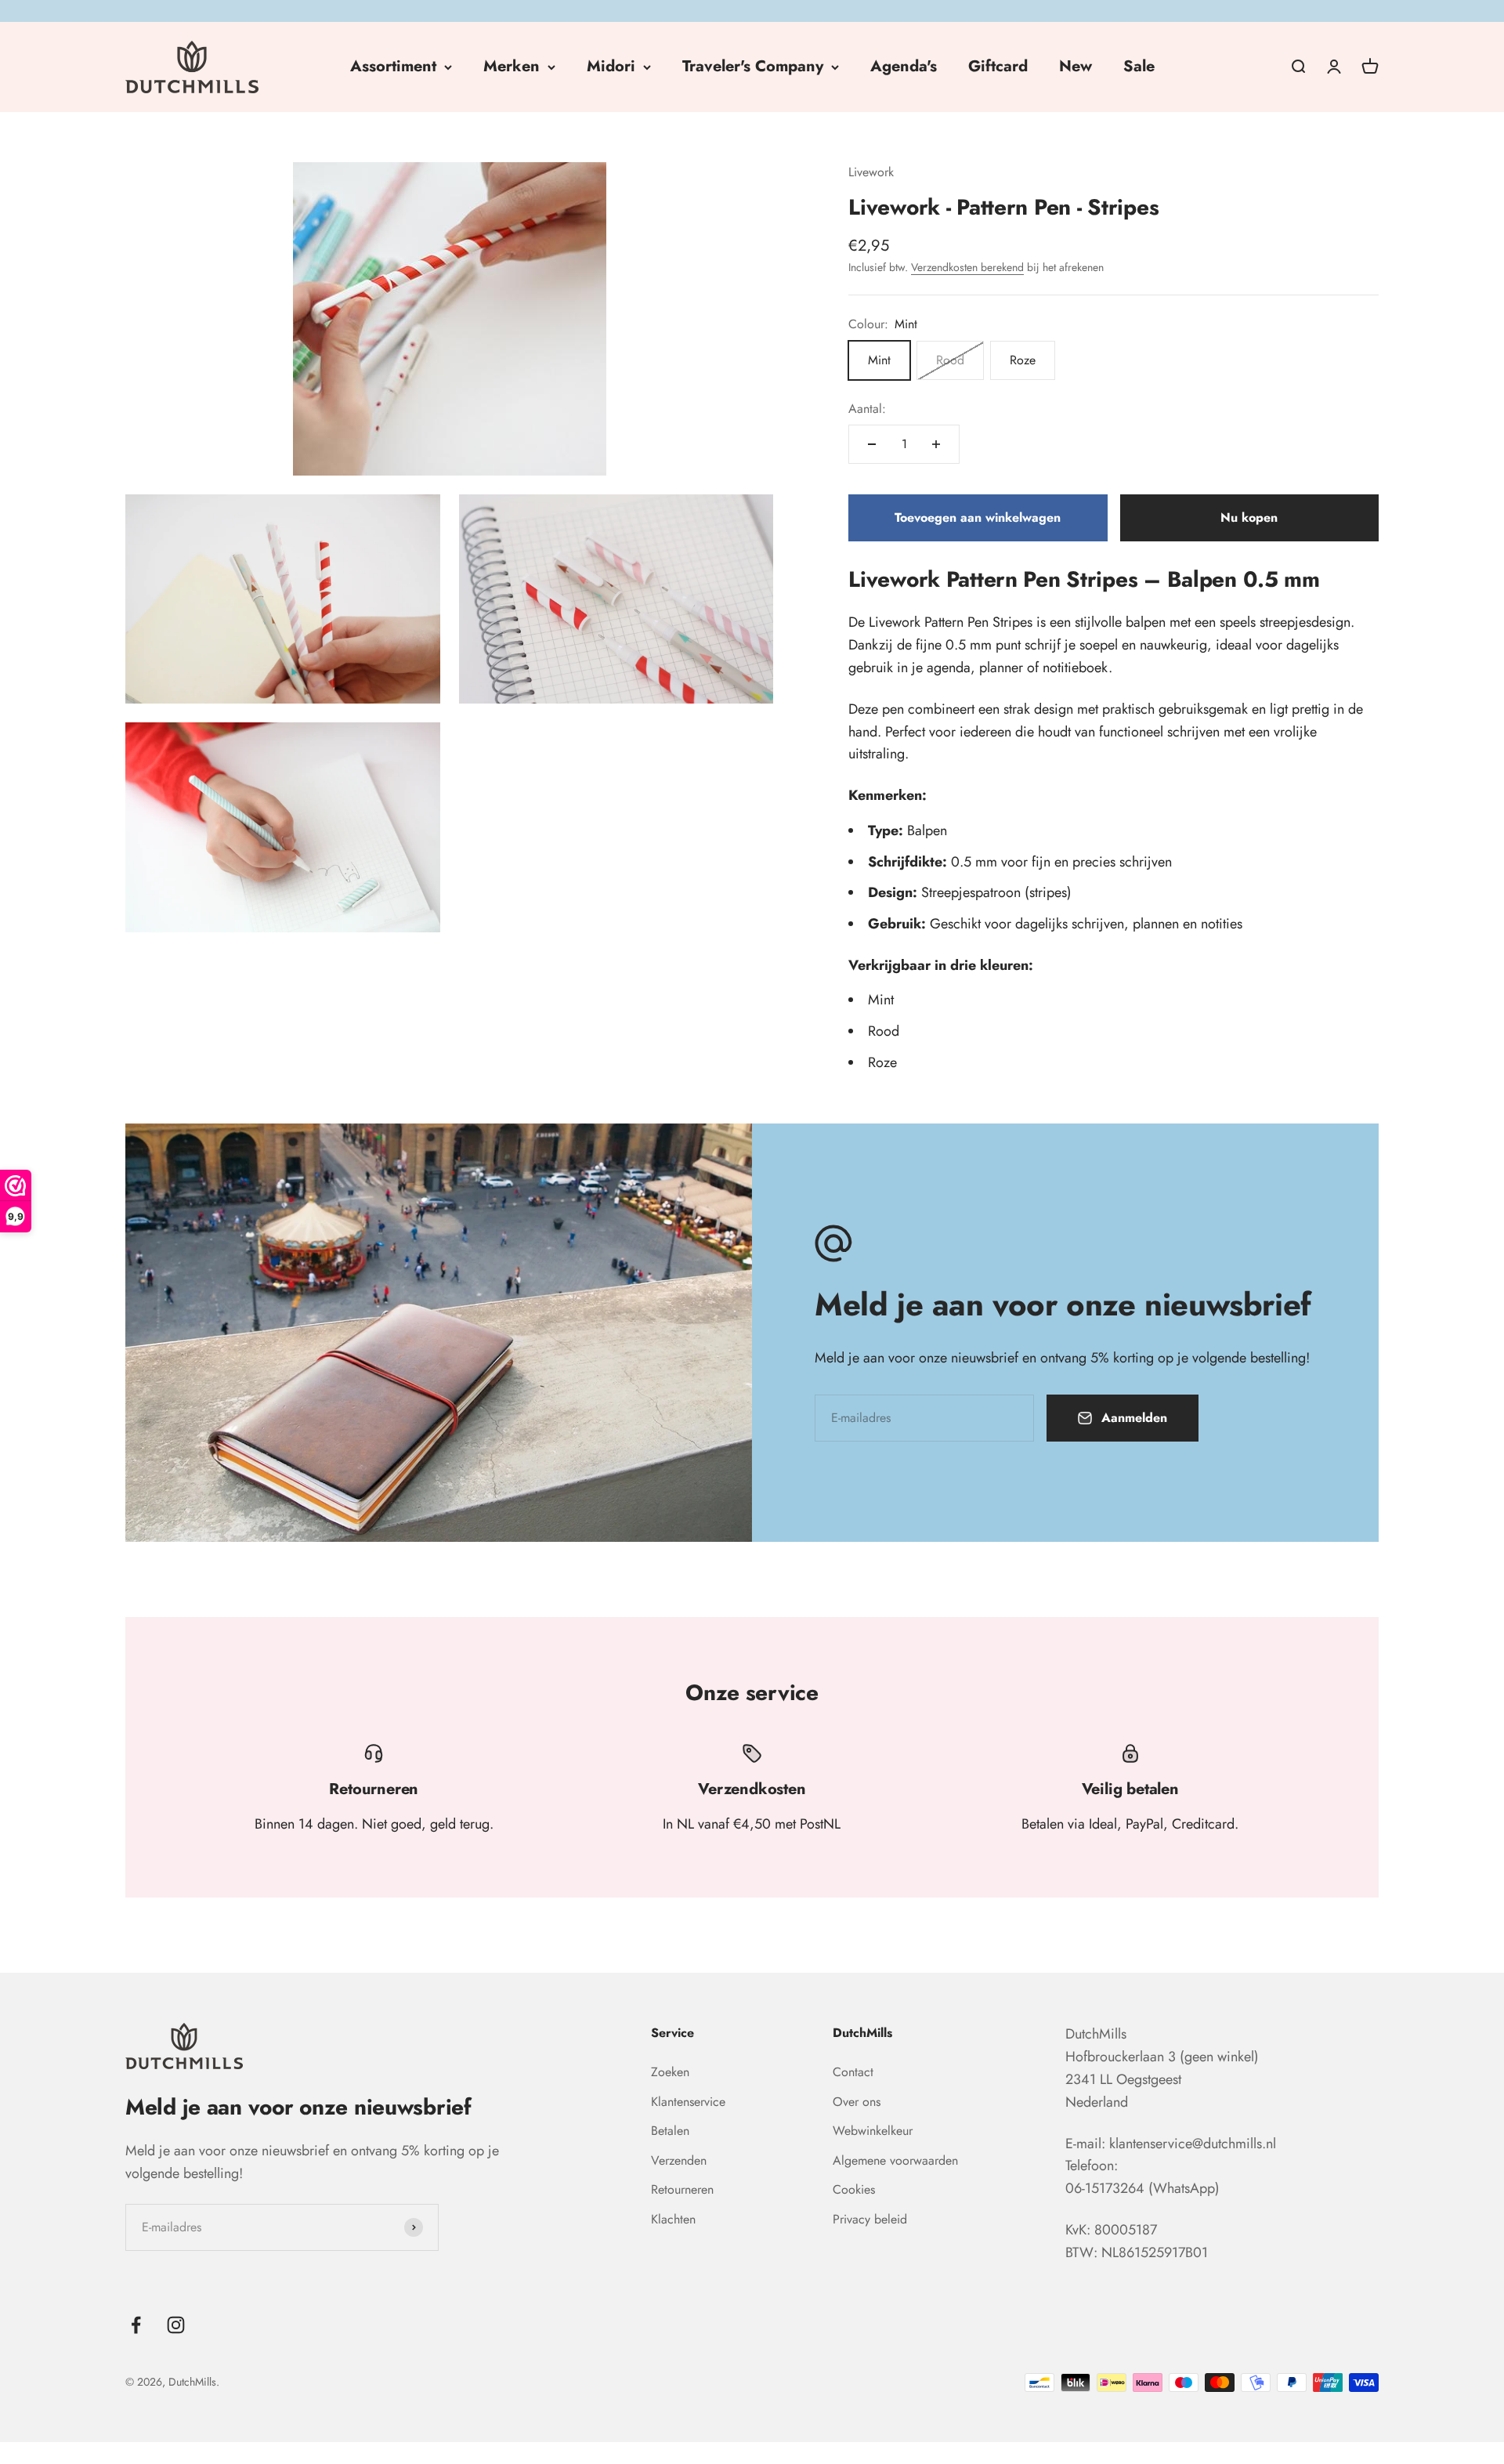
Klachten (673, 2219)
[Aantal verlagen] (872, 444)
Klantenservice (688, 2102)
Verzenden (679, 2160)
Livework (871, 172)
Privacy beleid (870, 2219)
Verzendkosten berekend (967, 267)
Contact (853, 2072)
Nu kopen (1249, 517)
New (1076, 66)
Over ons (857, 2102)
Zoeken (670, 2072)
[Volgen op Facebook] (136, 2325)
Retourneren (682, 2189)
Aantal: (867, 409)
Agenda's (904, 66)
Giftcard (998, 66)
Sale (1139, 66)
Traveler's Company (753, 66)
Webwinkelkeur (873, 2131)
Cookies (854, 2189)
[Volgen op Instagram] (176, 2325)
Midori (611, 66)
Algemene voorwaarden (895, 2160)
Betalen (670, 2131)
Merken (512, 66)
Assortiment (393, 66)
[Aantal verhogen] (936, 444)
